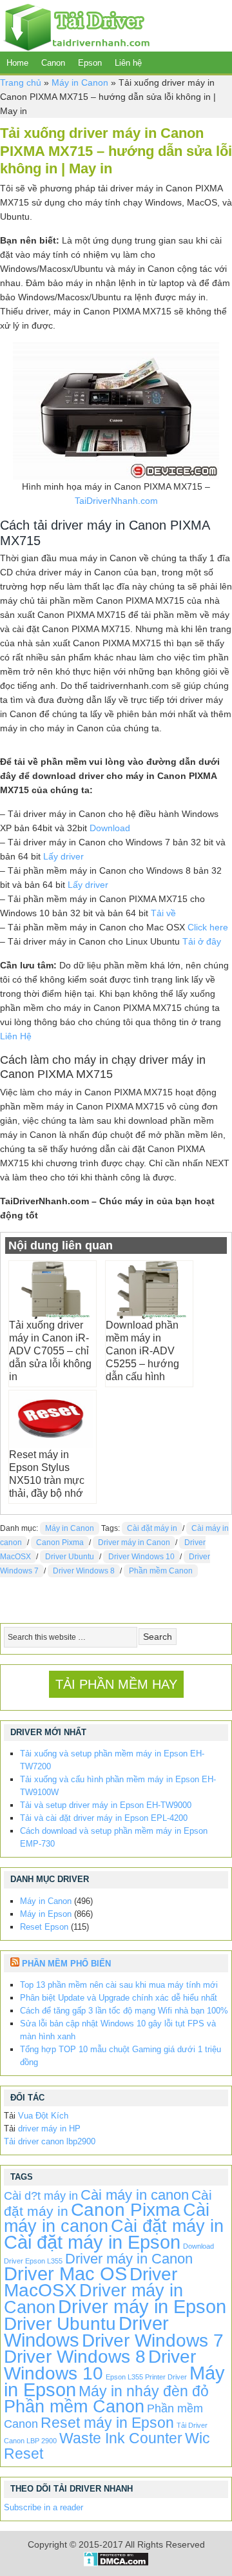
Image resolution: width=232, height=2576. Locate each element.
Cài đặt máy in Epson (92, 2242)
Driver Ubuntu (70, 1557)
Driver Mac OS (65, 2273)
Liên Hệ (16, 1036)
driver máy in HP (49, 2129)
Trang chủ (21, 82)
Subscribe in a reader (43, 2507)
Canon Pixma (60, 1543)
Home (17, 63)
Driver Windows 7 (153, 2341)
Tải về (163, 913)
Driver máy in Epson (142, 2306)
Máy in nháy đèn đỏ (144, 2391)
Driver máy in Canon (134, 1543)
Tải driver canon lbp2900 (50, 2141)
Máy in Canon (80, 82)
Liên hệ (128, 63)
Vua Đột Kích (43, 2116)
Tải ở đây (202, 941)
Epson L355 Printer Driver (146, 2377)
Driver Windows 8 (84, 1571)
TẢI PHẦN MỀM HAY (116, 1684)
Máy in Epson (46, 1914)
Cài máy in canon (135, 2195)
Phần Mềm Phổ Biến (66, 1964)
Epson (90, 63)
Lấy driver (63, 856)
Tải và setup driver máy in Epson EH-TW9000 (106, 1805)
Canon (53, 63)
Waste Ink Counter (121, 2438)
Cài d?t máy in (41, 2196)
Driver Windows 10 (141, 1557)
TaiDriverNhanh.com (116, 501)
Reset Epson (44, 1927)
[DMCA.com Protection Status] (116, 2563)
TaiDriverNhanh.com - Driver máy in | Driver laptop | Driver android (75, 26)
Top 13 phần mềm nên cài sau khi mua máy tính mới (119, 1985)
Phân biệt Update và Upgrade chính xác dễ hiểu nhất (119, 1998)
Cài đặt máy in (152, 1528)
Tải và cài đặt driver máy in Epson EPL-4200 (104, 1818)
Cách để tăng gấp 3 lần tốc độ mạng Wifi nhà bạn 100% (124, 2011)
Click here (208, 927)
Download (110, 828)
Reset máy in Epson (107, 2423)
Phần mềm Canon (161, 1571)
